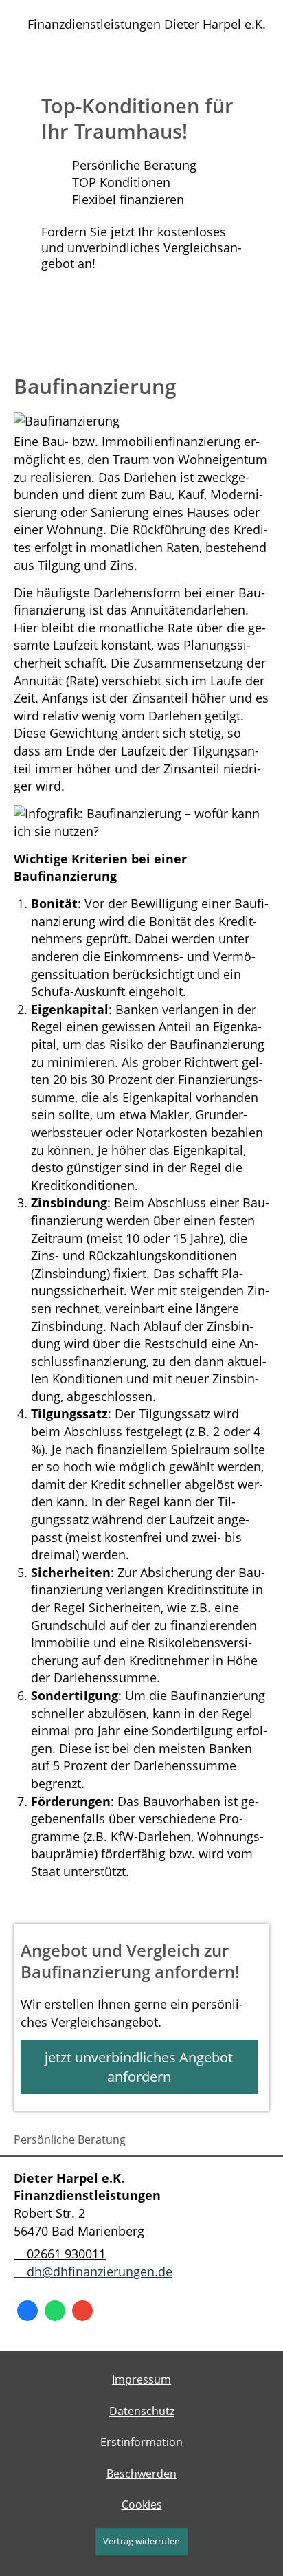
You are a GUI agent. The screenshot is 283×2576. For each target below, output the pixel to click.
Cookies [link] (142, 2505)
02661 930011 (66, 2254)
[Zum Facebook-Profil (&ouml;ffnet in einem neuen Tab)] (27, 2311)
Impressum (141, 2379)
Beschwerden (141, 2474)
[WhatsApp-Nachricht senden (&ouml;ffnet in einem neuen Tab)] (55, 2311)
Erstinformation (141, 2442)
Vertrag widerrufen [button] (141, 2541)
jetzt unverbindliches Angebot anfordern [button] (139, 2067)
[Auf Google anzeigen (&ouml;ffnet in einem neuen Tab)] (82, 2311)
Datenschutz (142, 2411)
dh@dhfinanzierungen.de (100, 2271)
